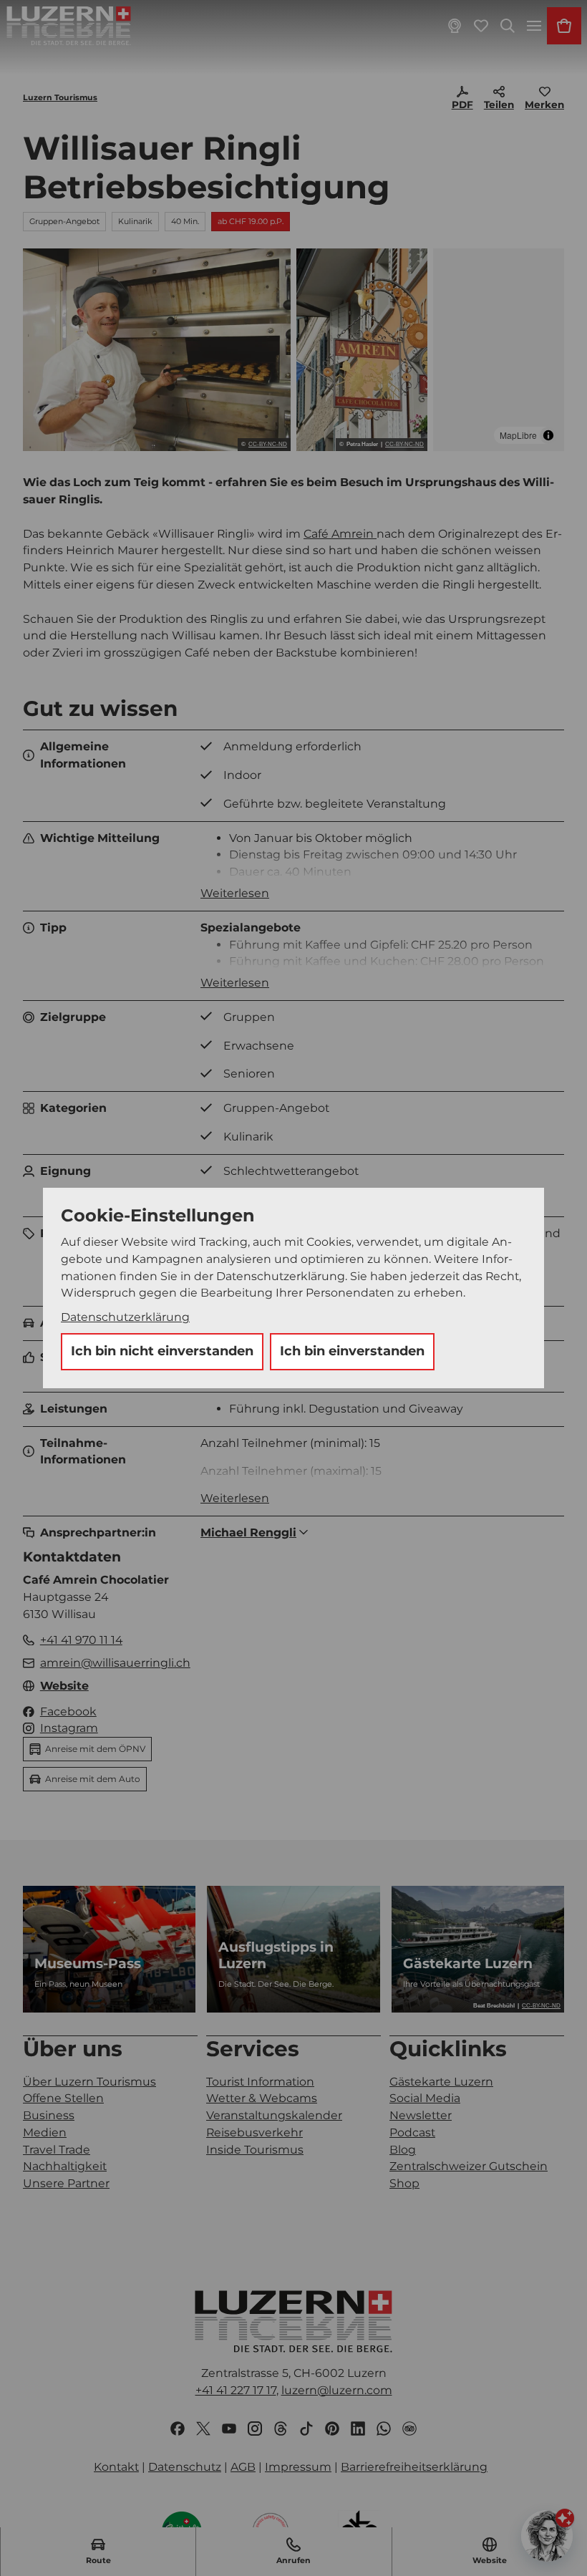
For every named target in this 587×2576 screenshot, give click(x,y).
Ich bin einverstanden (352, 1351)
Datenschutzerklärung (125, 1317)
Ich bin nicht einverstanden (162, 1351)
